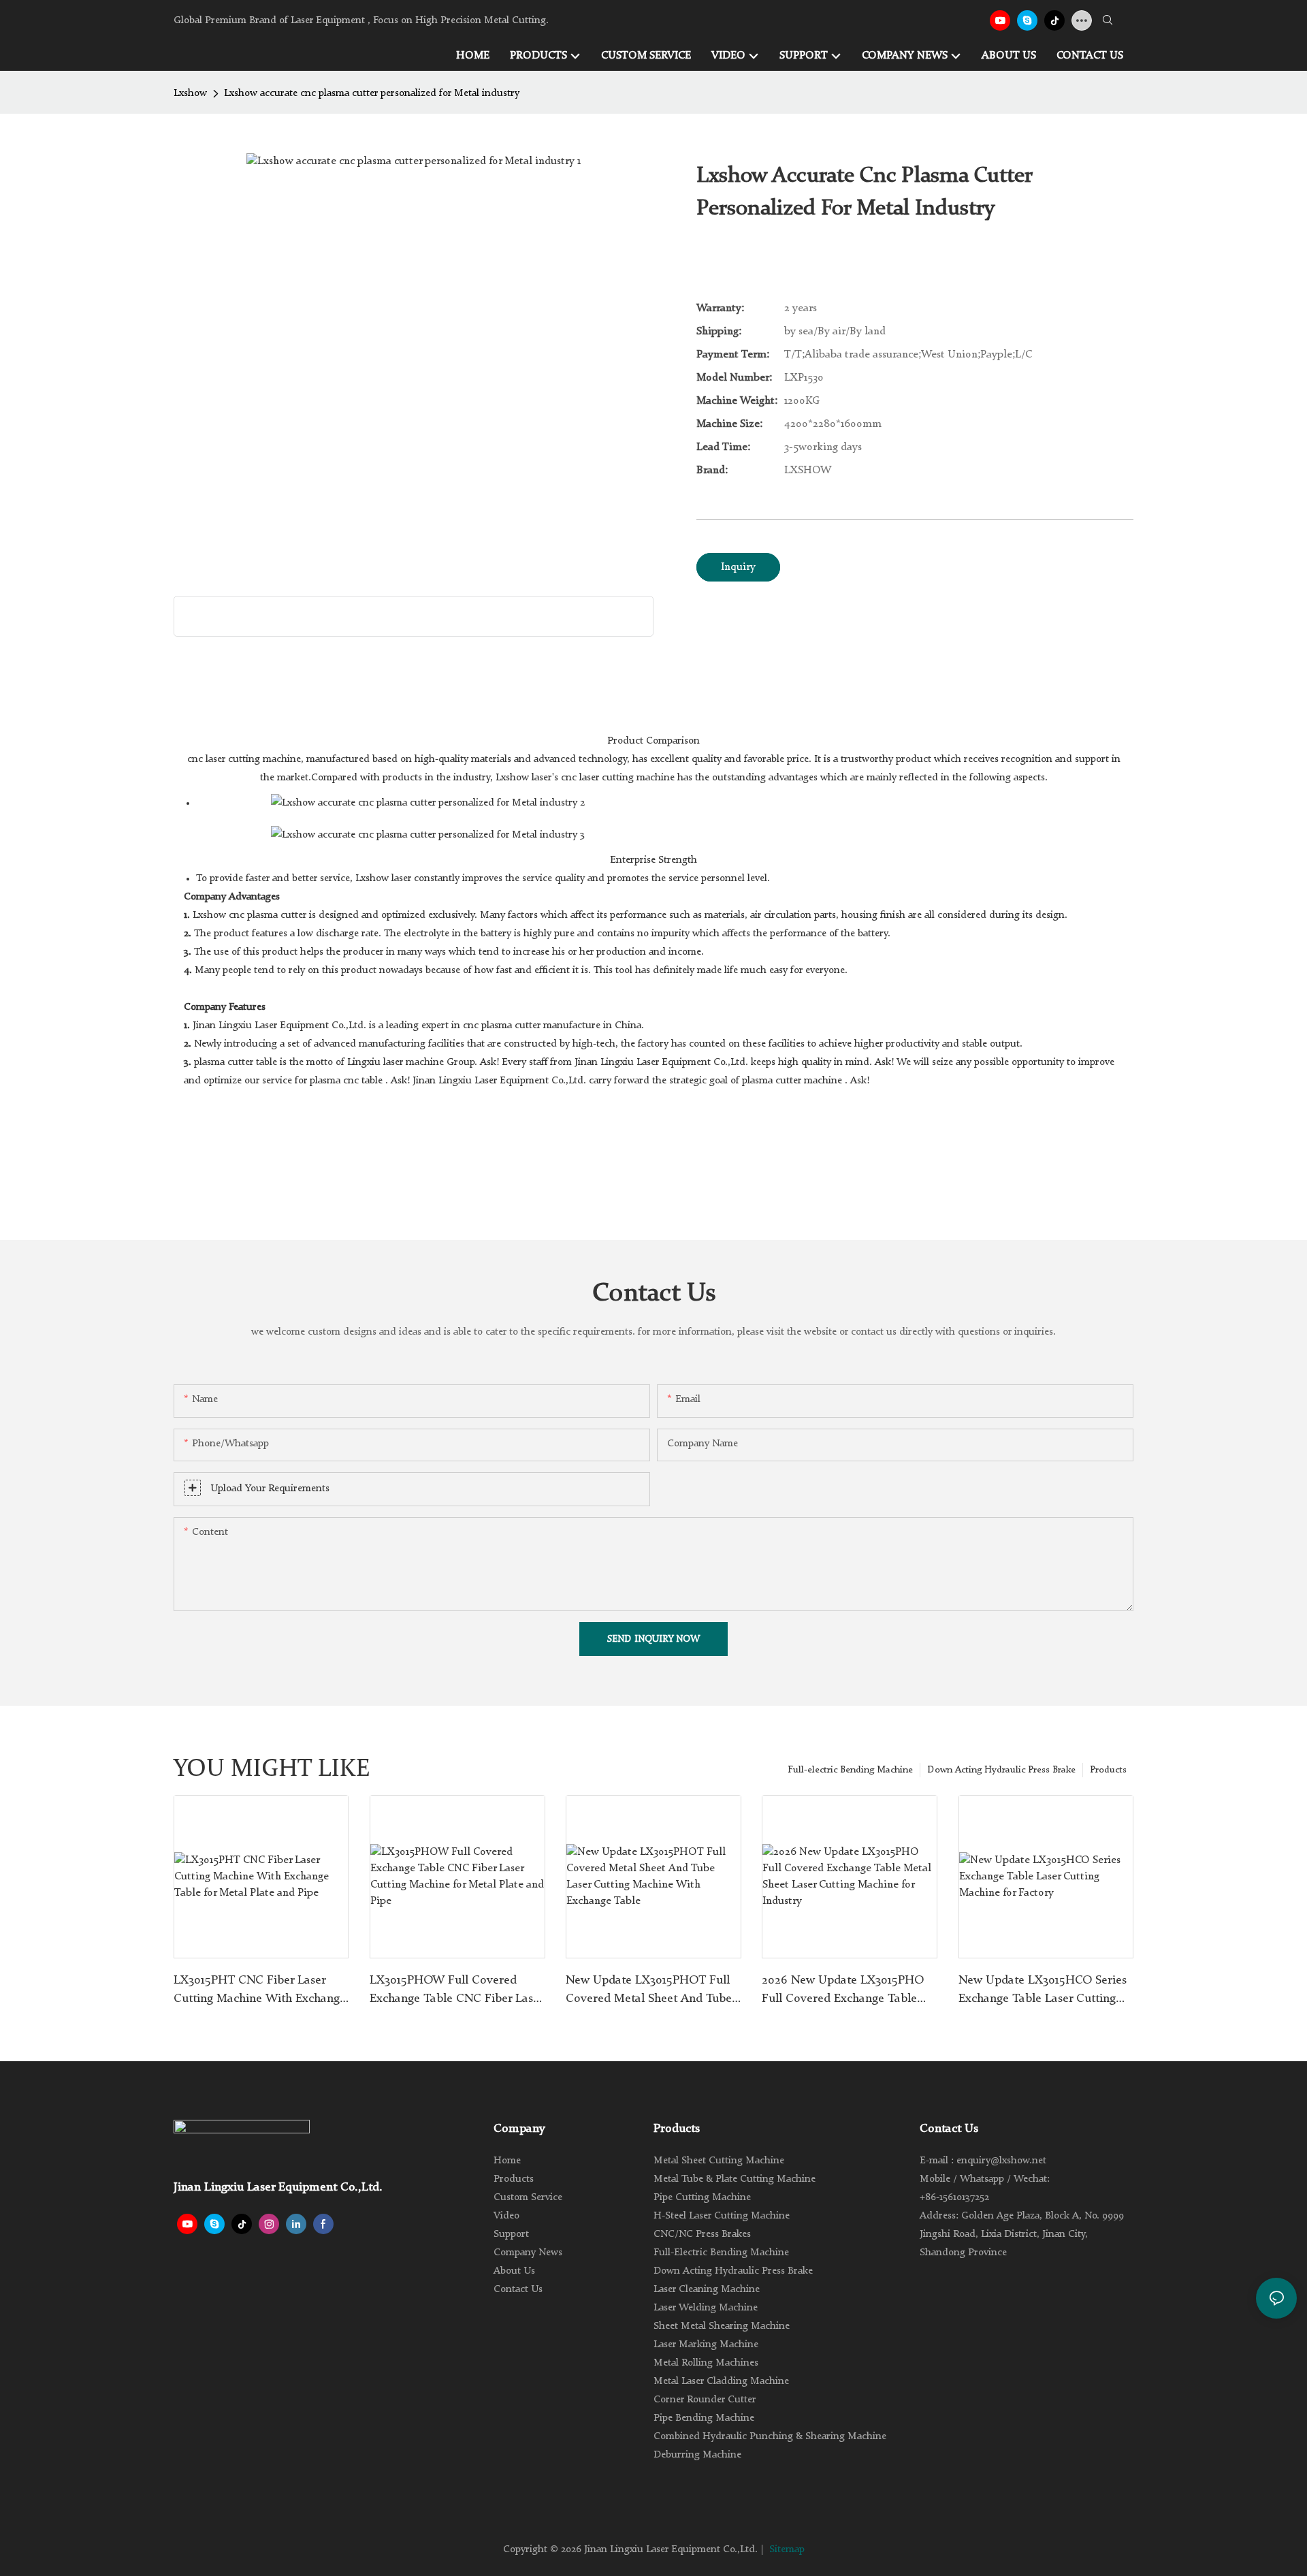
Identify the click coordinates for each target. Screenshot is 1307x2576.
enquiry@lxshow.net (1001, 2161)
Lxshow (190, 94)
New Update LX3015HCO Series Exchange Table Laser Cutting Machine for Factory (1043, 1991)
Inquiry (738, 567)
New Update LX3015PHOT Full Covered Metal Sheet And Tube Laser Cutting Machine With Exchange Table (649, 1991)
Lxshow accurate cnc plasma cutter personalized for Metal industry (372, 94)
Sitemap (787, 2550)
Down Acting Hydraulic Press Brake (1001, 1770)
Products (1108, 1770)
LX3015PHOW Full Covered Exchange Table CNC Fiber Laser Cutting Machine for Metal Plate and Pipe (456, 1991)
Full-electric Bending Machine (850, 1770)
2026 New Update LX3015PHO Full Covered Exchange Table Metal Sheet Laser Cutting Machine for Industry (843, 1991)
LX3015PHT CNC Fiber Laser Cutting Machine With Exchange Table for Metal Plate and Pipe (260, 1991)
